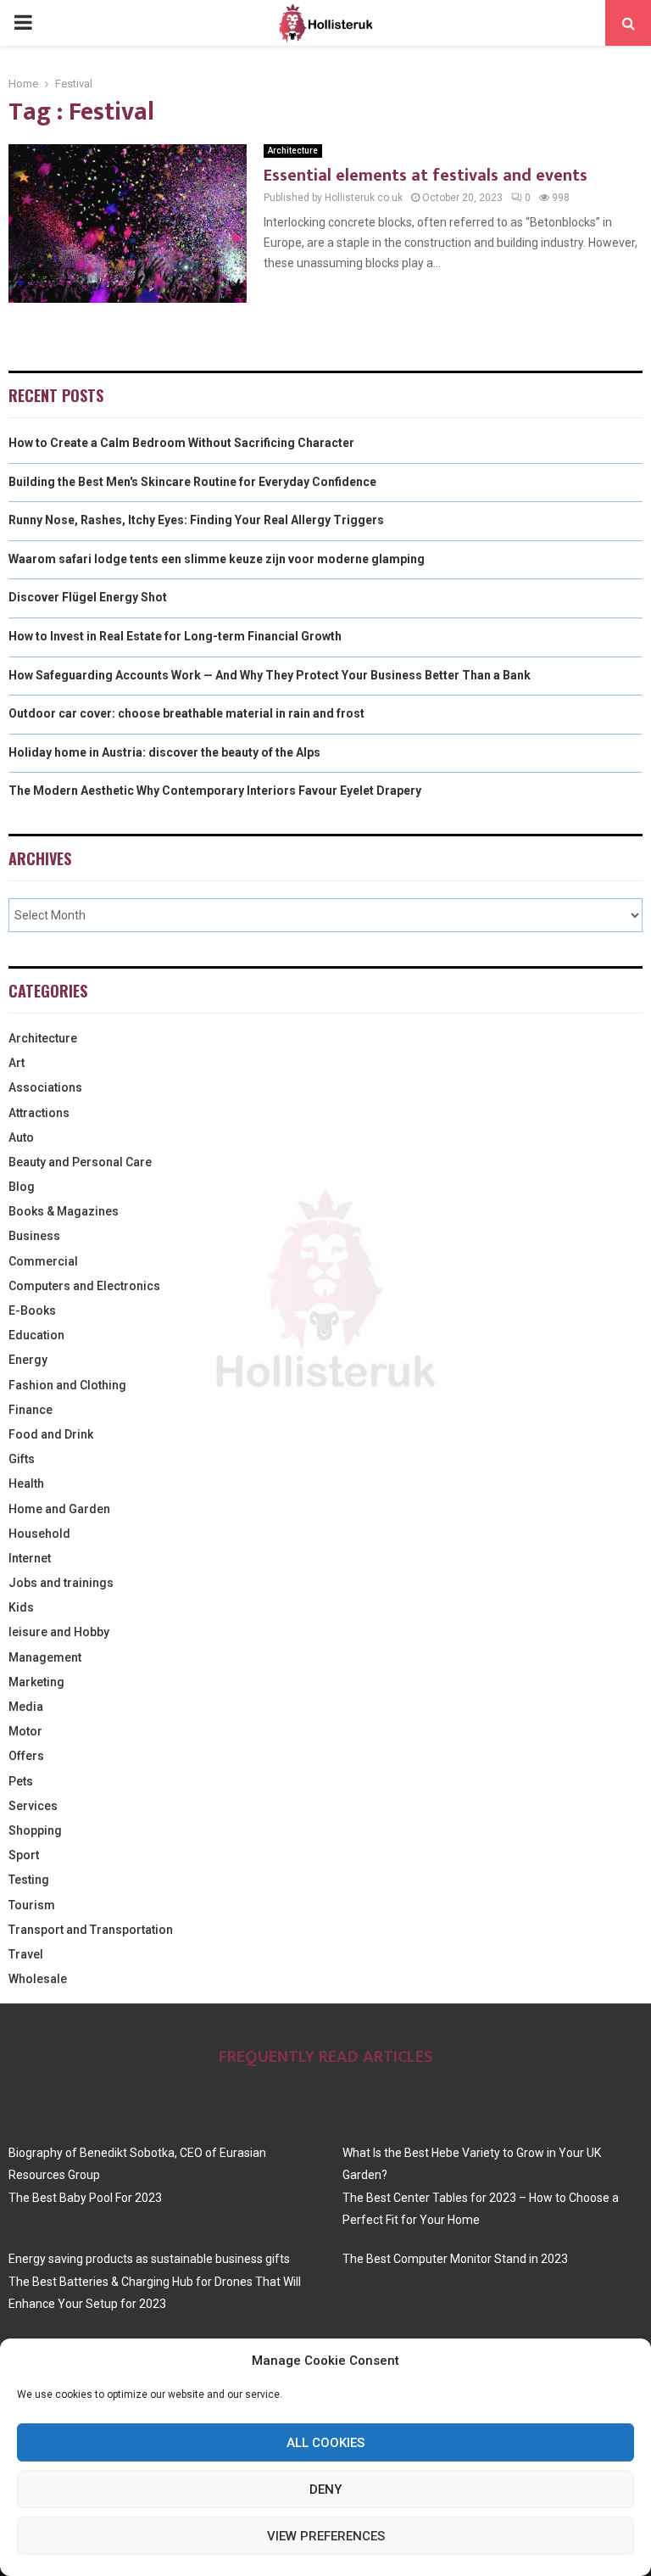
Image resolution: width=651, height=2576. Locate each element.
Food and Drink (51, 1434)
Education (36, 1335)
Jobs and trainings (61, 1583)
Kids (21, 1607)
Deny (325, 2489)
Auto (21, 1137)
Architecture (293, 151)
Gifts (22, 1459)
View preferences (326, 2536)
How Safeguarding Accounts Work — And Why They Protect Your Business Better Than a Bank (270, 675)
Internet (30, 1558)
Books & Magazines (64, 1211)
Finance (31, 1410)
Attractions (39, 1113)
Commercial (43, 1261)
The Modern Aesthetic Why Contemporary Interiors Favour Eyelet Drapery (215, 791)
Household (39, 1534)
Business (34, 1236)
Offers (26, 1756)
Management (45, 1657)
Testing (29, 1880)
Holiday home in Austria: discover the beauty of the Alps (164, 752)
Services (33, 1806)
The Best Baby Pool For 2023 (85, 2198)
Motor (25, 1731)
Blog (22, 1187)
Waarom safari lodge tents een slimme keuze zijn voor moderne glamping (217, 559)
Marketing (36, 1682)
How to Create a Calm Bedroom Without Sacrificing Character (181, 443)
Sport (24, 1855)
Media (26, 1707)
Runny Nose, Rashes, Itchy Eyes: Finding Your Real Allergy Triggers (196, 520)
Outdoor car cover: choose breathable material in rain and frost (186, 713)
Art (17, 1063)
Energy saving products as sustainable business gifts (149, 2259)
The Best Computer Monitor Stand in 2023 (455, 2259)
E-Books (32, 1310)
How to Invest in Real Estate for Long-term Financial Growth (175, 636)
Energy (28, 1360)
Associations (45, 1087)
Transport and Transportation (91, 1930)
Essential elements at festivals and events (426, 176)
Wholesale (38, 1979)
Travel (26, 1954)
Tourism (32, 1905)
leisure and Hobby (59, 1632)
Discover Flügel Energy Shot (88, 597)
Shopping (35, 1830)
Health (26, 1484)
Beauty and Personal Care (80, 1162)
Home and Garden (59, 1509)
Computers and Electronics (84, 1286)
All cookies (325, 2443)
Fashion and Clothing (67, 1385)
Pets (21, 1781)
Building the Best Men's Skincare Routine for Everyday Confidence (192, 482)
